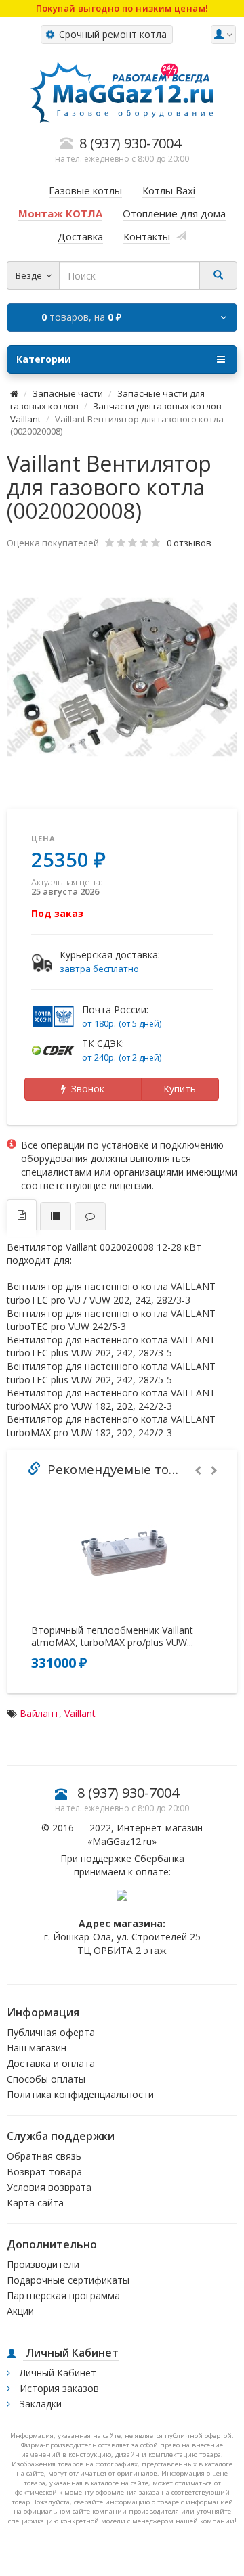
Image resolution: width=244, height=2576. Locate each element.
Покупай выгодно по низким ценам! (122, 8)
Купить (180, 1089)
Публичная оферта (51, 2032)
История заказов (58, 2388)
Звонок (85, 1089)
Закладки (39, 2404)
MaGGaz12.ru (122, 1841)
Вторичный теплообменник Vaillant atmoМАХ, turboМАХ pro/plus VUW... (112, 1637)
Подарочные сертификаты (68, 2280)
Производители (43, 2264)
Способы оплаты (46, 2079)
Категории (44, 359)
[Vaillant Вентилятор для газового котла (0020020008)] (122, 677)
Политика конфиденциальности (80, 2094)
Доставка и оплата (51, 2063)
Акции (20, 2311)
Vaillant (80, 1713)
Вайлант (39, 1713)
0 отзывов (189, 543)
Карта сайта (35, 2203)
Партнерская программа (63, 2295)
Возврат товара (44, 2172)
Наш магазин (37, 2048)
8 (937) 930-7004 (128, 1793)
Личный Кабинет (57, 2373)
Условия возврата (49, 2187)
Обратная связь (44, 2156)
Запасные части (68, 393)
